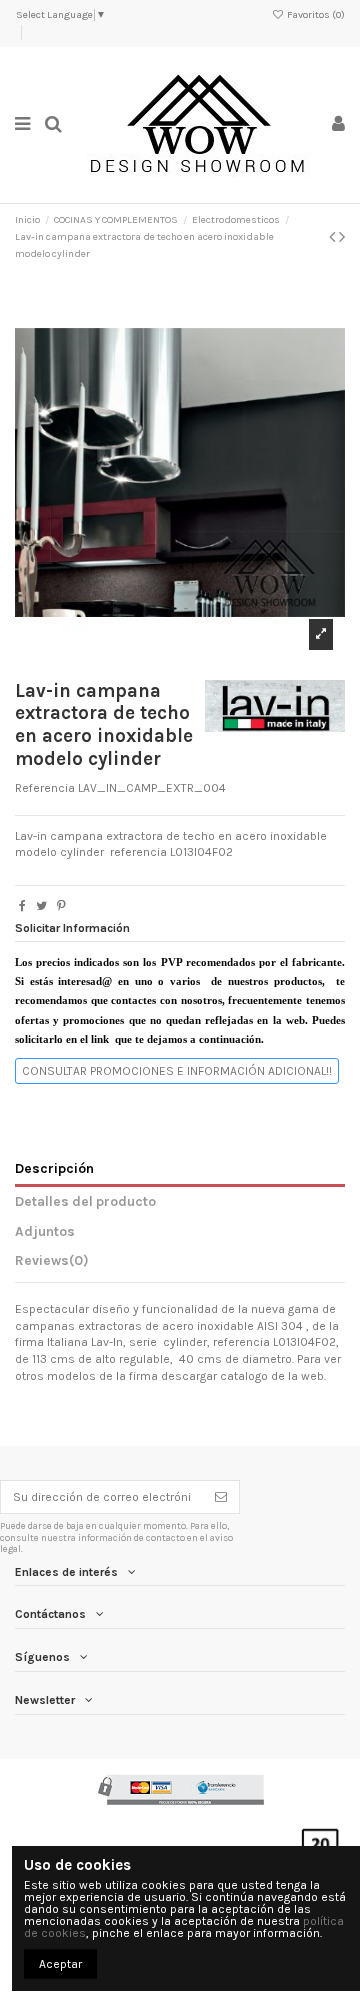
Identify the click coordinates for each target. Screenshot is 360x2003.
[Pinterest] (61, 906)
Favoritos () (315, 15)
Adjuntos (45, 1231)
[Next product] (342, 237)
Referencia (45, 788)
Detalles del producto (85, 1201)
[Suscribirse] (221, 1497)
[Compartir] (22, 906)
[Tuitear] (41, 906)
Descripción (54, 1168)
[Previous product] (334, 237)
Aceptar (60, 1964)
